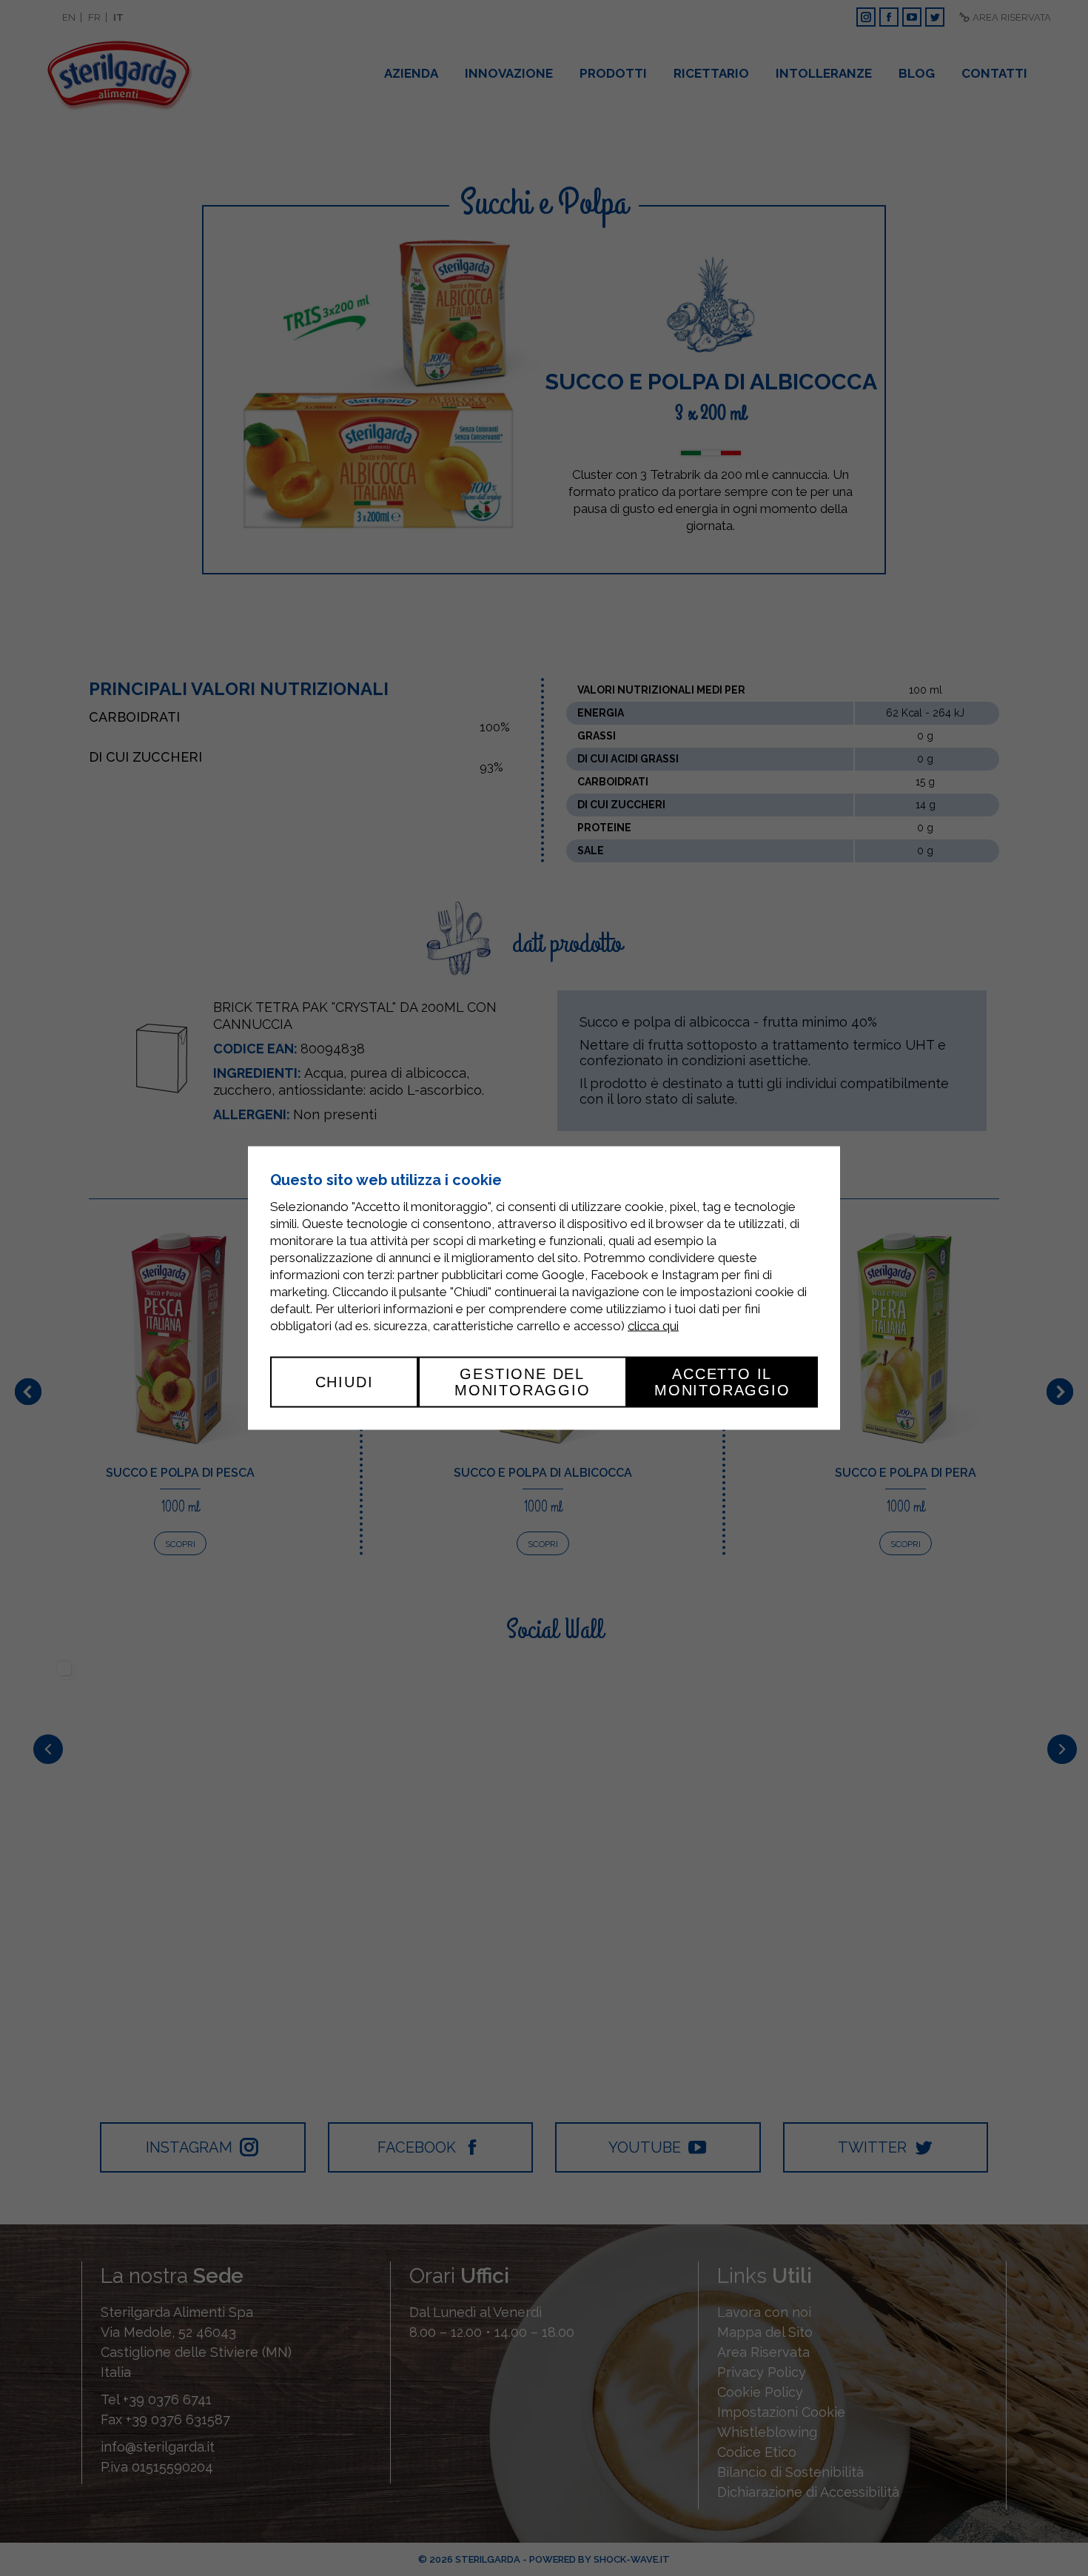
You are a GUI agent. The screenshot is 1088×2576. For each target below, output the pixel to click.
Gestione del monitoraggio (523, 1382)
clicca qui (653, 1326)
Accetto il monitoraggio (722, 1382)
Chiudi (345, 1382)
